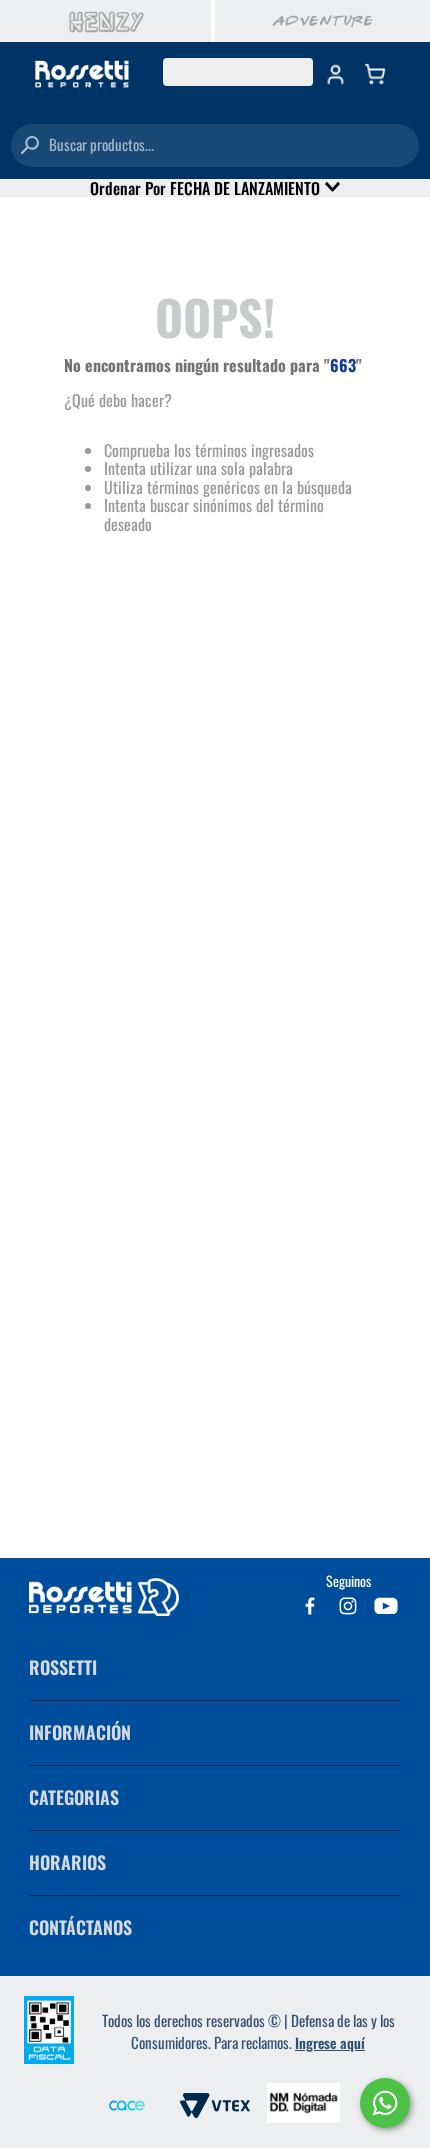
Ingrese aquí (330, 2042)
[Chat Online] (385, 2103)
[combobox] (215, 145)
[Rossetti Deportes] (82, 75)
